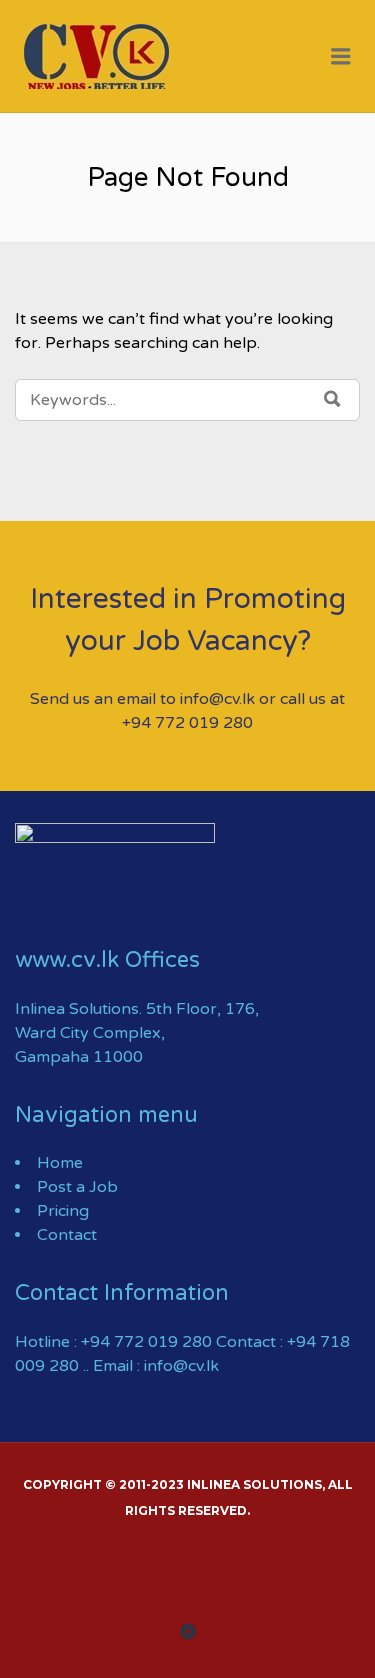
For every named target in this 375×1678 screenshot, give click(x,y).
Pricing (63, 1211)
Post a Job (77, 1187)
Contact (67, 1235)
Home (60, 1163)
